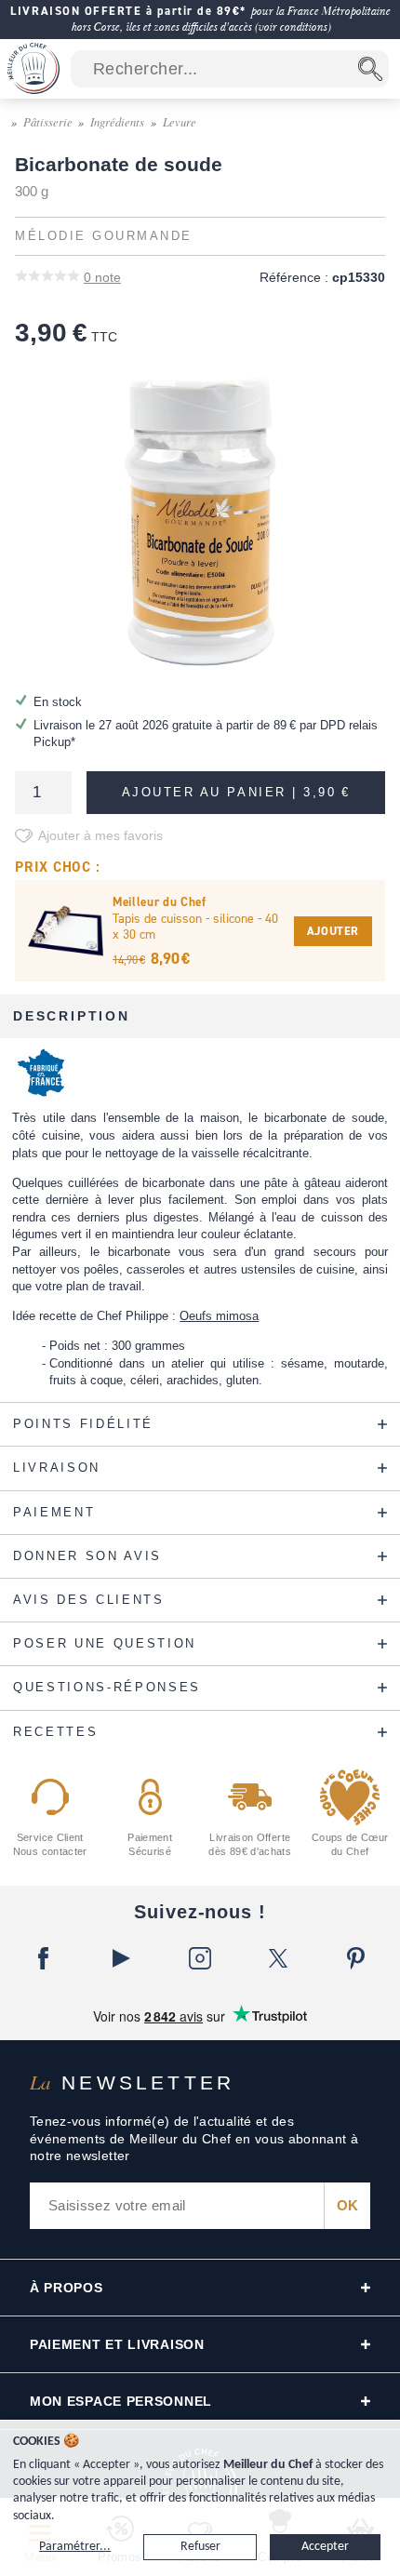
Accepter (325, 2547)
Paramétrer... (75, 2547)
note (102, 277)
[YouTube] (122, 1958)
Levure (180, 121)
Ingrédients (117, 121)
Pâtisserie (48, 121)
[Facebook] (44, 1958)
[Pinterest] (356, 1958)
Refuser (200, 2547)
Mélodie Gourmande (104, 236)
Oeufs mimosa (219, 1316)
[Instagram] (200, 1958)
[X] (278, 1958)
